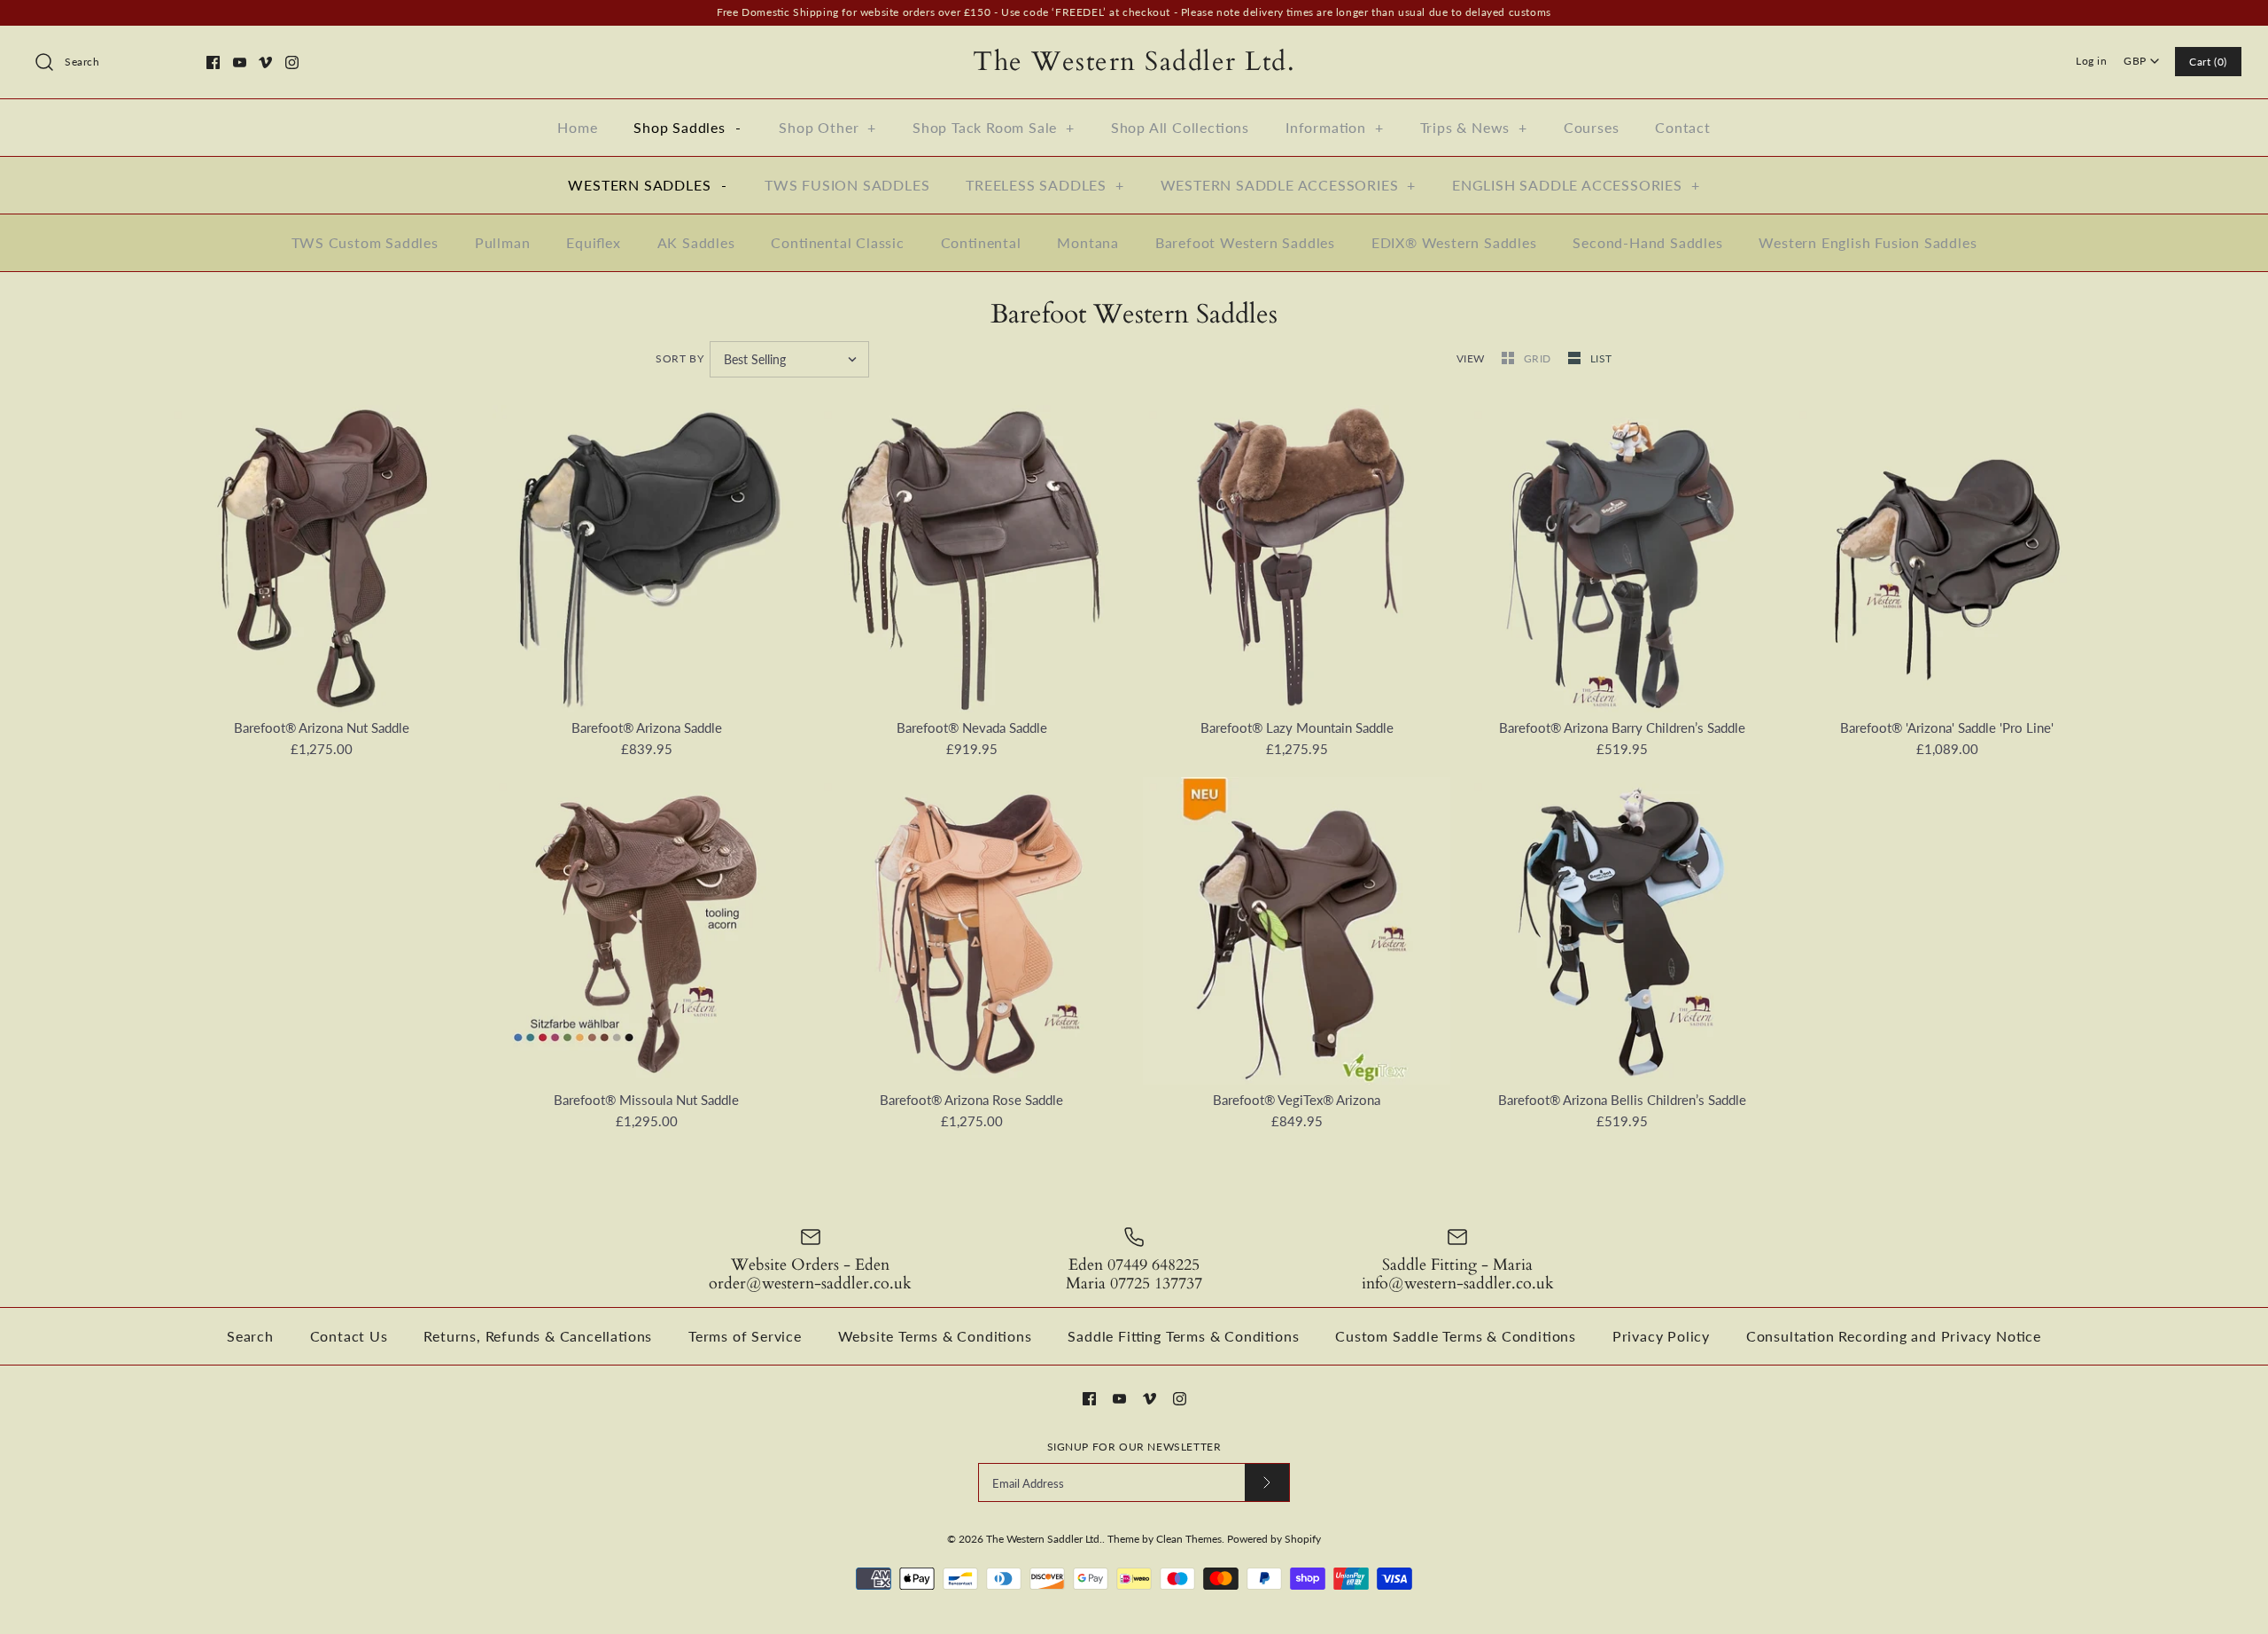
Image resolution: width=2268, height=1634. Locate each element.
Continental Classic (837, 242)
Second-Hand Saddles (1647, 242)
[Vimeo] (265, 62)
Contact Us (349, 1336)
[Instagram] (292, 62)
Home (577, 127)
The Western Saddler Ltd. (1044, 1539)
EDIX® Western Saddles (1454, 242)
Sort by (680, 358)
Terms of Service (745, 1336)
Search (250, 1336)
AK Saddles (696, 242)
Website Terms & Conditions (935, 1336)
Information (1335, 127)
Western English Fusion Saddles (1868, 242)
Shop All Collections (1180, 127)
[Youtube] (240, 62)
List (1601, 358)
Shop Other (827, 127)
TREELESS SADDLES (1045, 185)
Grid (1539, 358)
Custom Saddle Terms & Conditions (1456, 1336)
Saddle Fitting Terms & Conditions (1183, 1336)
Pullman (503, 242)
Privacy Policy (1661, 1336)
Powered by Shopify (1274, 1539)
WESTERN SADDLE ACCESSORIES (1289, 185)
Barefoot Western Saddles (1245, 242)
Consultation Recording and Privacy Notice (1894, 1336)
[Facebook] (213, 62)
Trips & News (1474, 127)
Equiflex (594, 242)
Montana (1088, 242)
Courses (1592, 127)
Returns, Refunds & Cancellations (538, 1336)
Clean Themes (1189, 1539)
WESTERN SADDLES (647, 185)
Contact (1683, 127)
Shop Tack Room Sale (994, 127)
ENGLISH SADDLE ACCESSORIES (1576, 185)
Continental (981, 242)
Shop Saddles (687, 127)
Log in (2092, 61)
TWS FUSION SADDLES (847, 185)
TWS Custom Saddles (365, 242)
